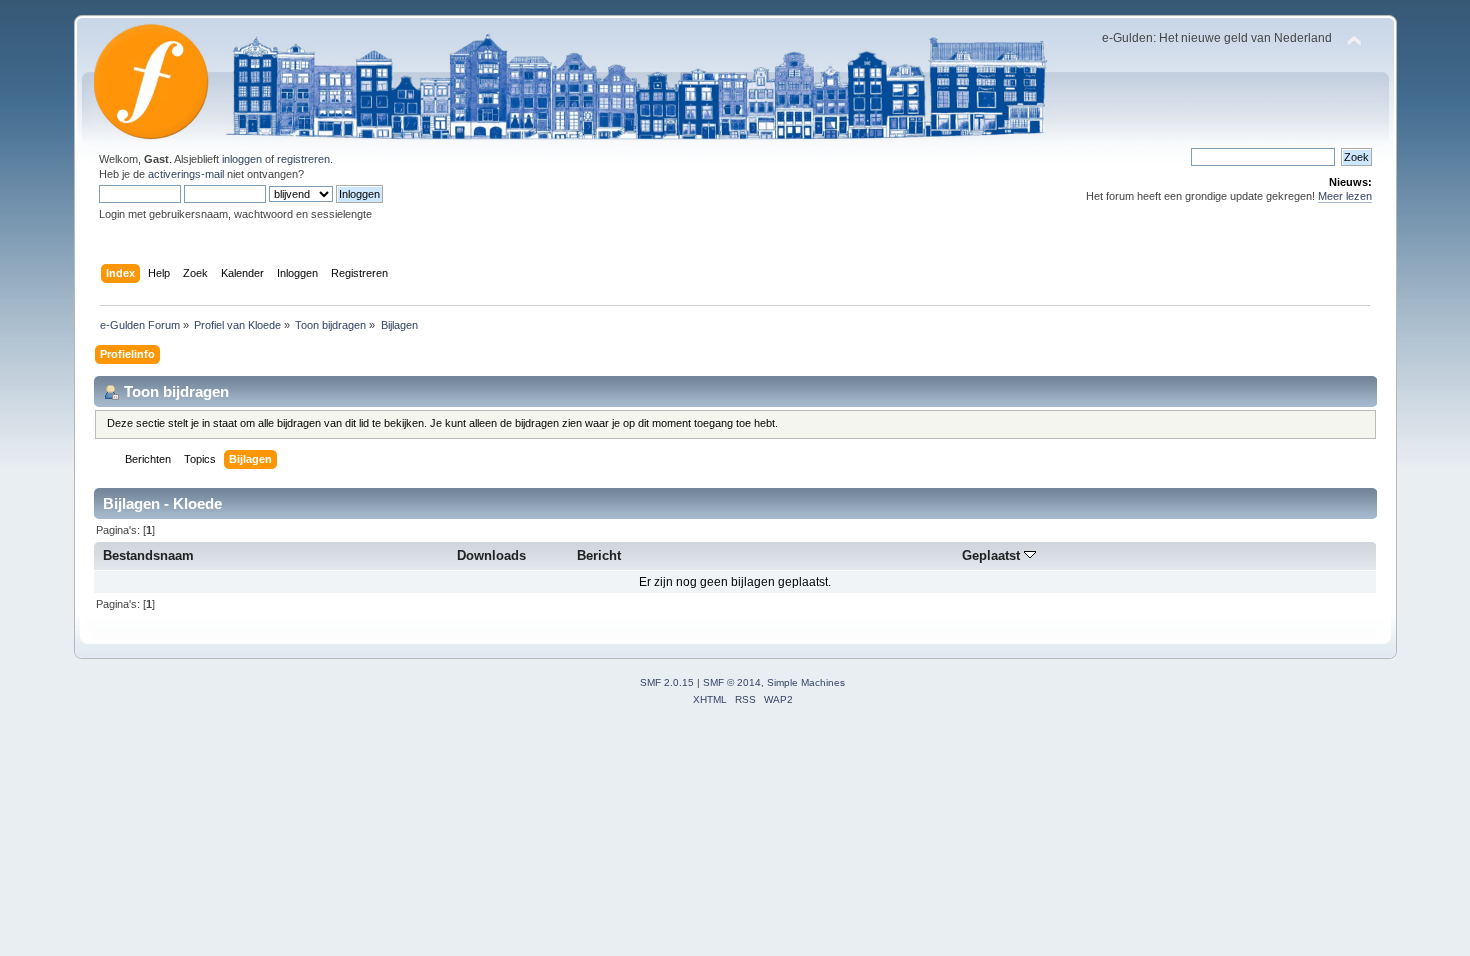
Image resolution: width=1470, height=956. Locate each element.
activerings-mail (186, 174)
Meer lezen (1345, 196)
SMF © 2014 (732, 682)
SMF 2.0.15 (667, 682)
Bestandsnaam (148, 555)
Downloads (491, 555)
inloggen (242, 159)
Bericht (599, 555)
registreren (303, 159)
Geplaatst (993, 555)
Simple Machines (806, 682)
